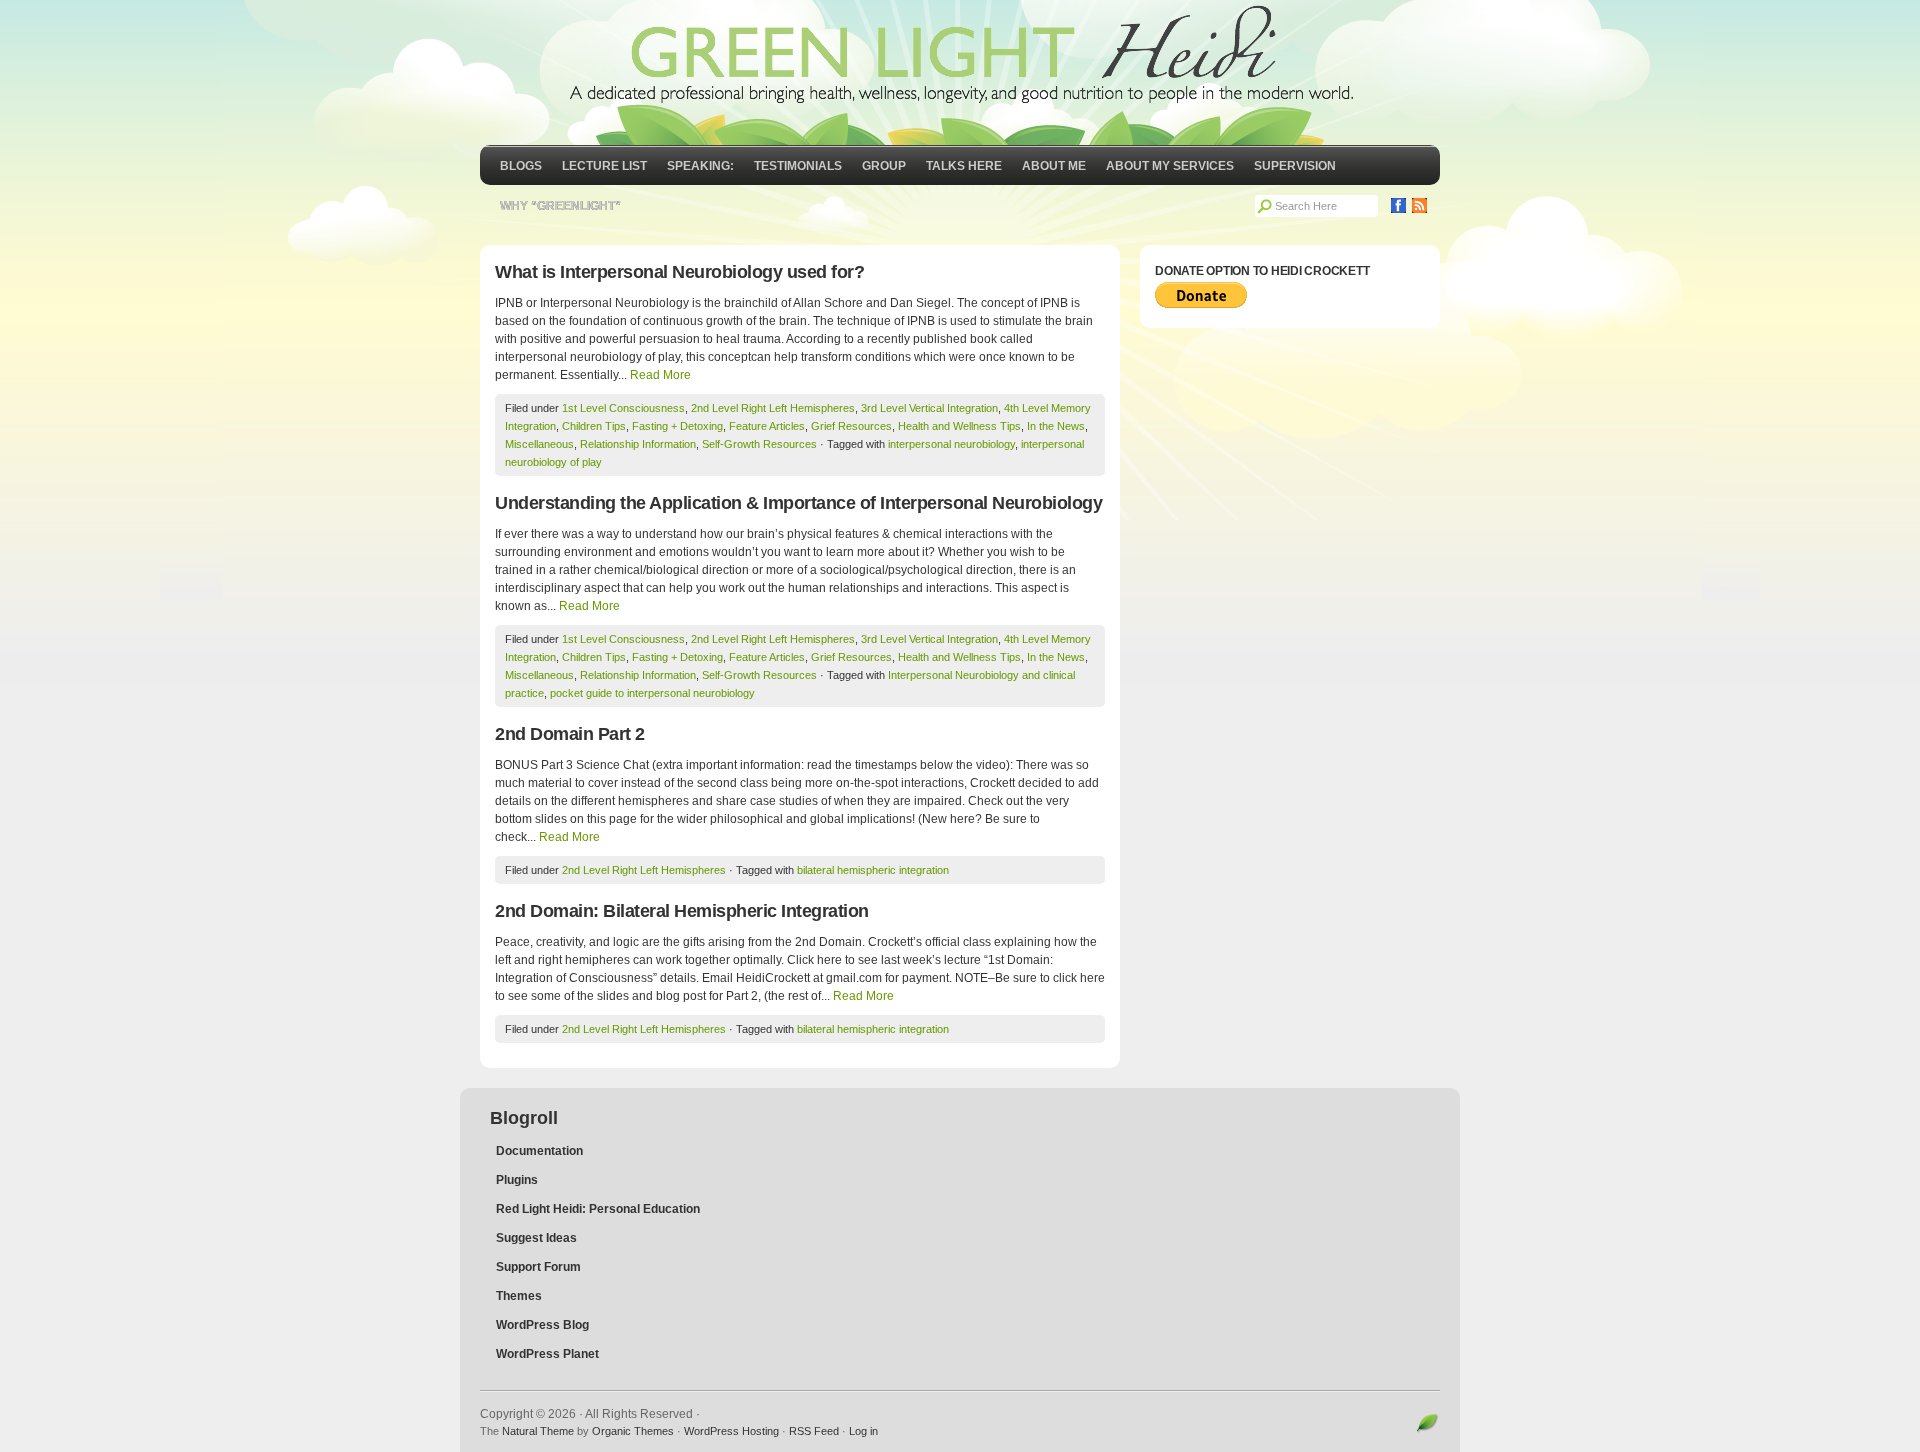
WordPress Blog (542, 1325)
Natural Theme (538, 1431)
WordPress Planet (547, 1354)
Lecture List (604, 166)
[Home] (960, 72)
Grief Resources (851, 426)
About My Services (1170, 166)
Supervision (1295, 166)
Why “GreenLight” (560, 206)
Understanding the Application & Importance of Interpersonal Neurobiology (798, 503)
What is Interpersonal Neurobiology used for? (679, 272)
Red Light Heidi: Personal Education (598, 1209)
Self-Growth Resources (759, 444)
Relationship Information (638, 444)
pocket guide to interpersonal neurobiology (652, 693)
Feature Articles (767, 426)
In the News (1056, 426)
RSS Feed (814, 1431)
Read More (660, 375)
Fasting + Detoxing (677, 426)
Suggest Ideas (536, 1238)
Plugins (517, 1180)
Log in (863, 1431)
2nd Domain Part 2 (570, 734)
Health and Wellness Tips (959, 426)
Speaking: (700, 166)
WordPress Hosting (731, 1431)
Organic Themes (633, 1431)
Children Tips (594, 426)
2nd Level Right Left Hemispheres (773, 408)
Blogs (521, 166)
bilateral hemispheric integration (873, 870)
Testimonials (798, 166)
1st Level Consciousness (623, 408)
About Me (1054, 166)
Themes (519, 1296)
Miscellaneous (539, 444)
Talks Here (964, 166)
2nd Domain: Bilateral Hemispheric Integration (682, 911)
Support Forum (538, 1267)
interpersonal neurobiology (951, 444)
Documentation (539, 1151)
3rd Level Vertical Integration (929, 408)
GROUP (884, 166)
